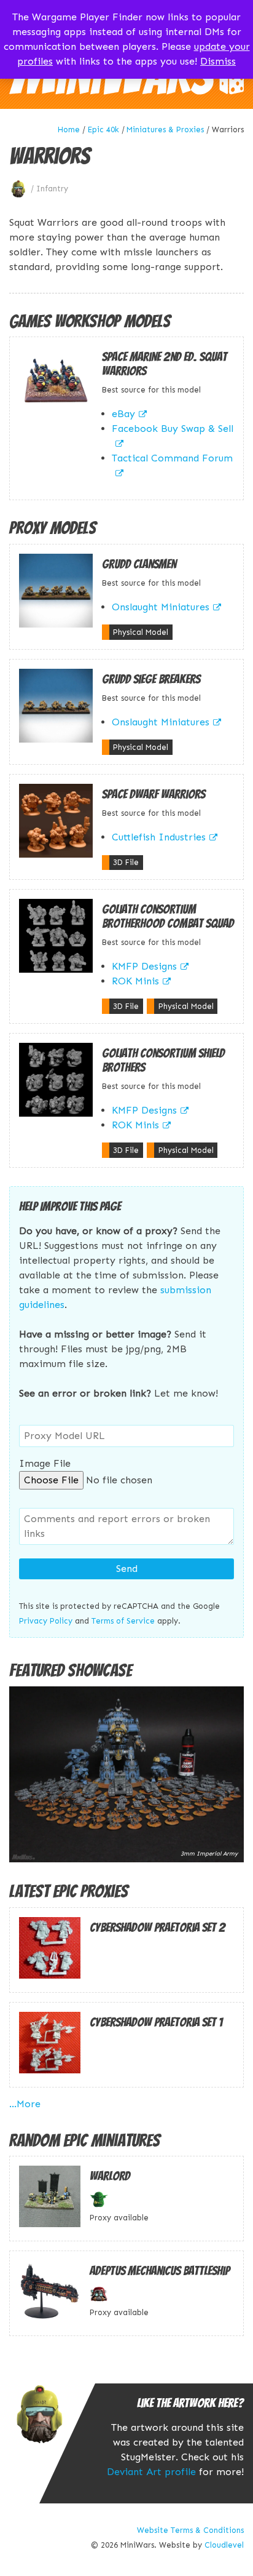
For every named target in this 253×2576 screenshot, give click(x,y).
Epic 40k (103, 130)
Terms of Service (123, 1621)
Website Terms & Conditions (190, 2530)
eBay (123, 414)
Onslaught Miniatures (161, 607)
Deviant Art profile (151, 2472)
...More (25, 2104)
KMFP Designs (144, 966)
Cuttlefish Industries (159, 837)
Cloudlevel (224, 2545)
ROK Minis (135, 981)
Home (69, 130)
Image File (45, 1463)
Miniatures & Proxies (165, 130)
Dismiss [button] (218, 61)
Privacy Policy (46, 1621)
